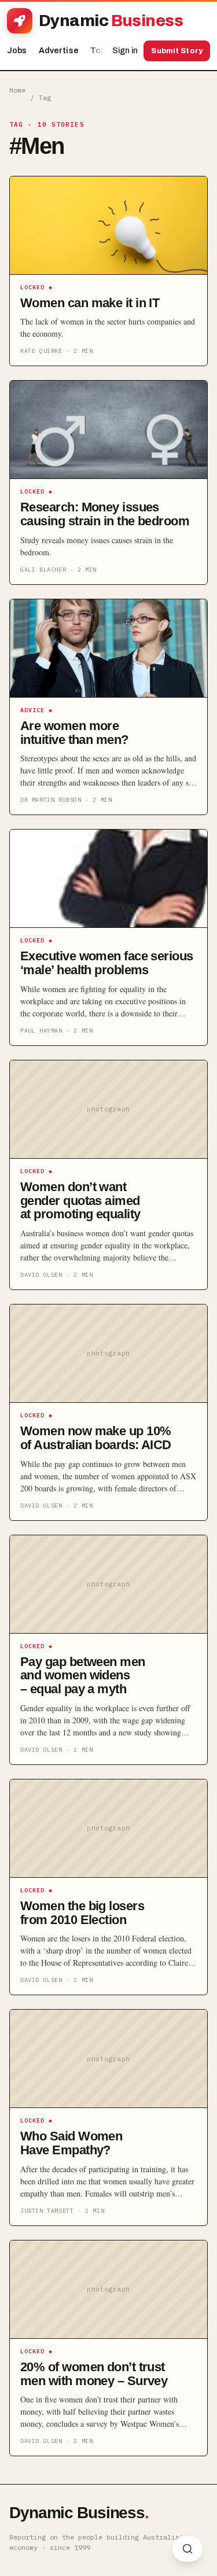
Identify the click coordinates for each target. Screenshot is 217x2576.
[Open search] (187, 2549)
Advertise (59, 51)
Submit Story (177, 51)
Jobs (17, 51)
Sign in (125, 51)
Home (17, 90)
